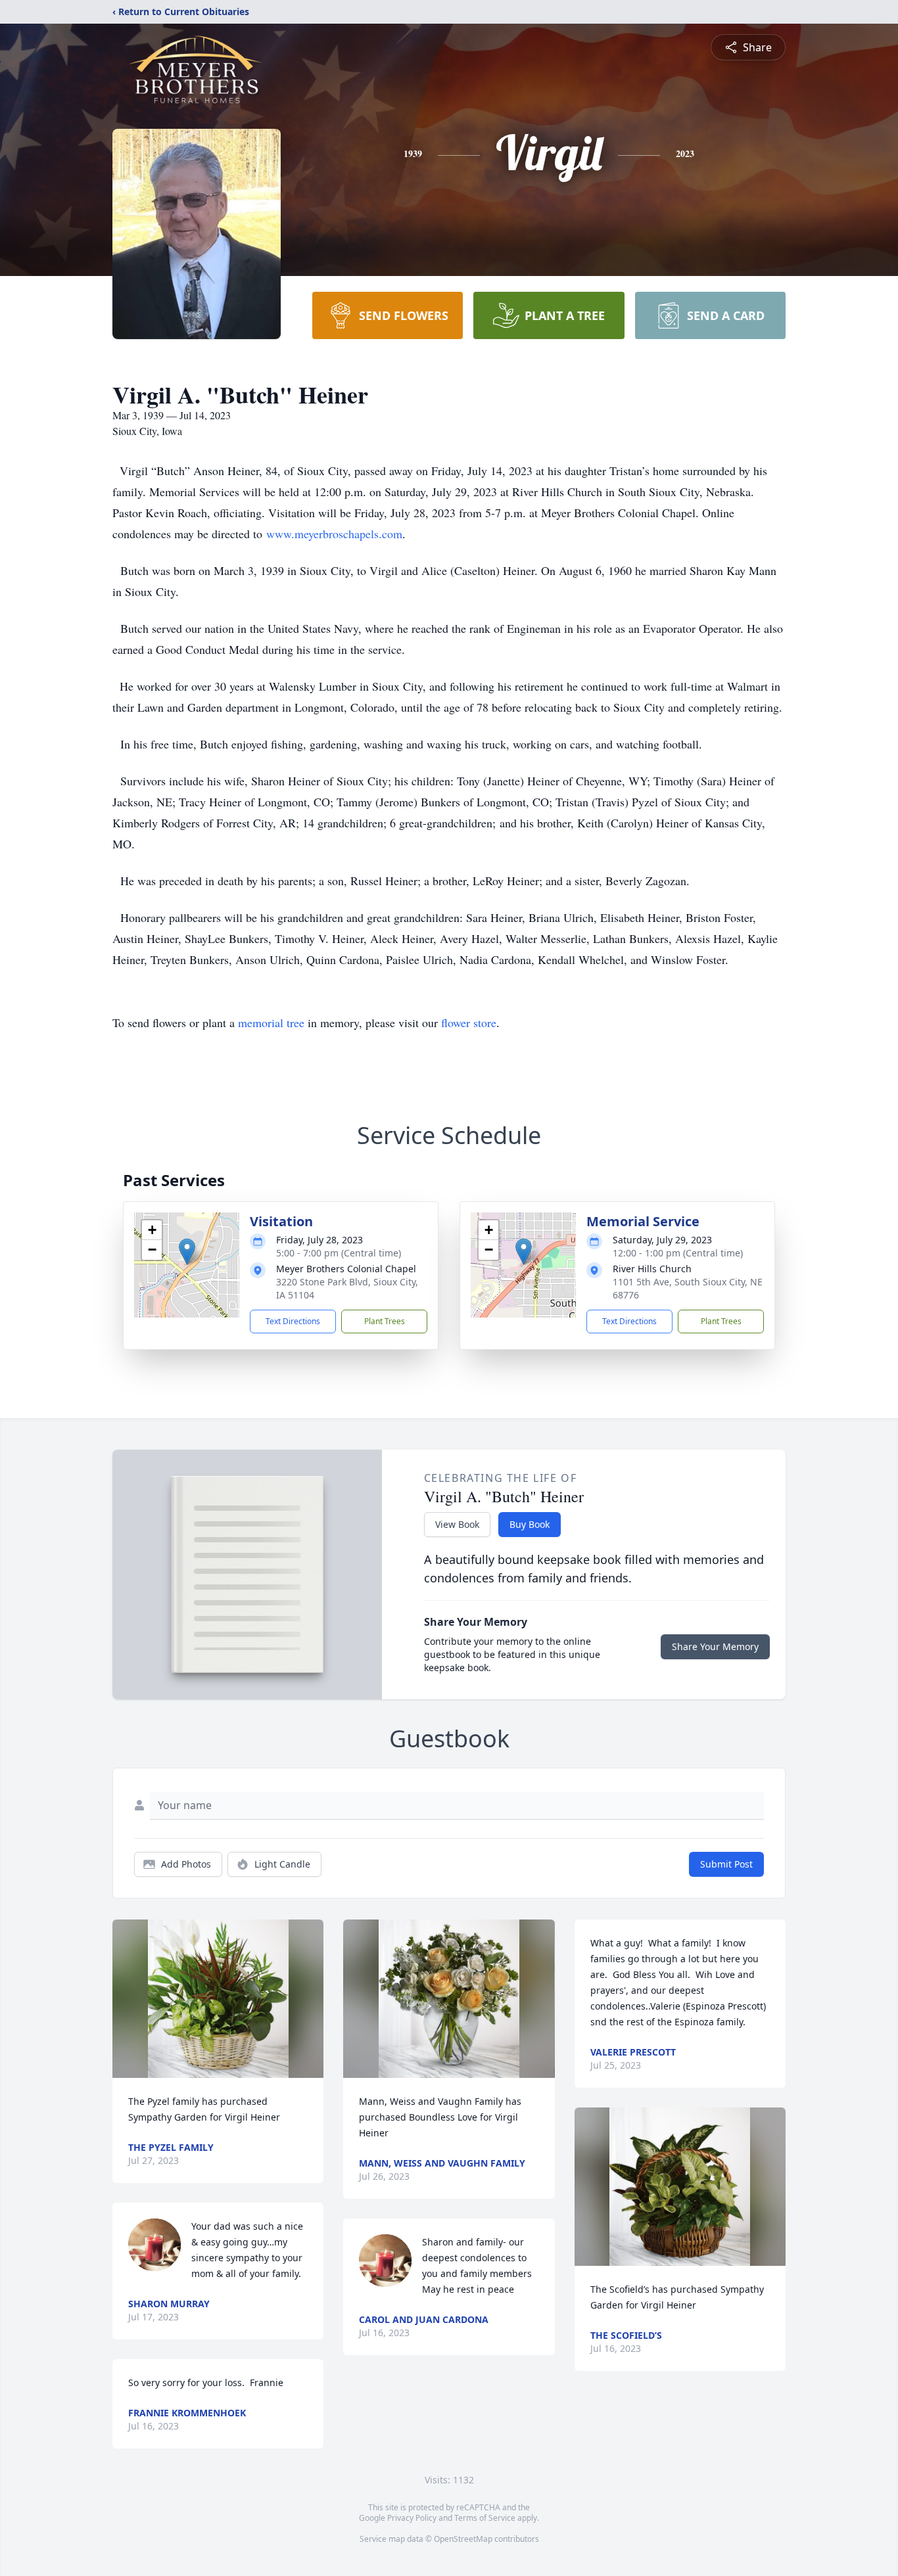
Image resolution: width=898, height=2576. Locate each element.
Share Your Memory (715, 1646)
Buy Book (530, 1524)
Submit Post (726, 1864)
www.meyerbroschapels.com (334, 534)
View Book (457, 1524)
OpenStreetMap (463, 2539)
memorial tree (271, 1023)
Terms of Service (485, 2518)
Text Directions (293, 1321)
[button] (187, 1252)
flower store (469, 1023)
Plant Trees (385, 1321)
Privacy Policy (412, 2518)
